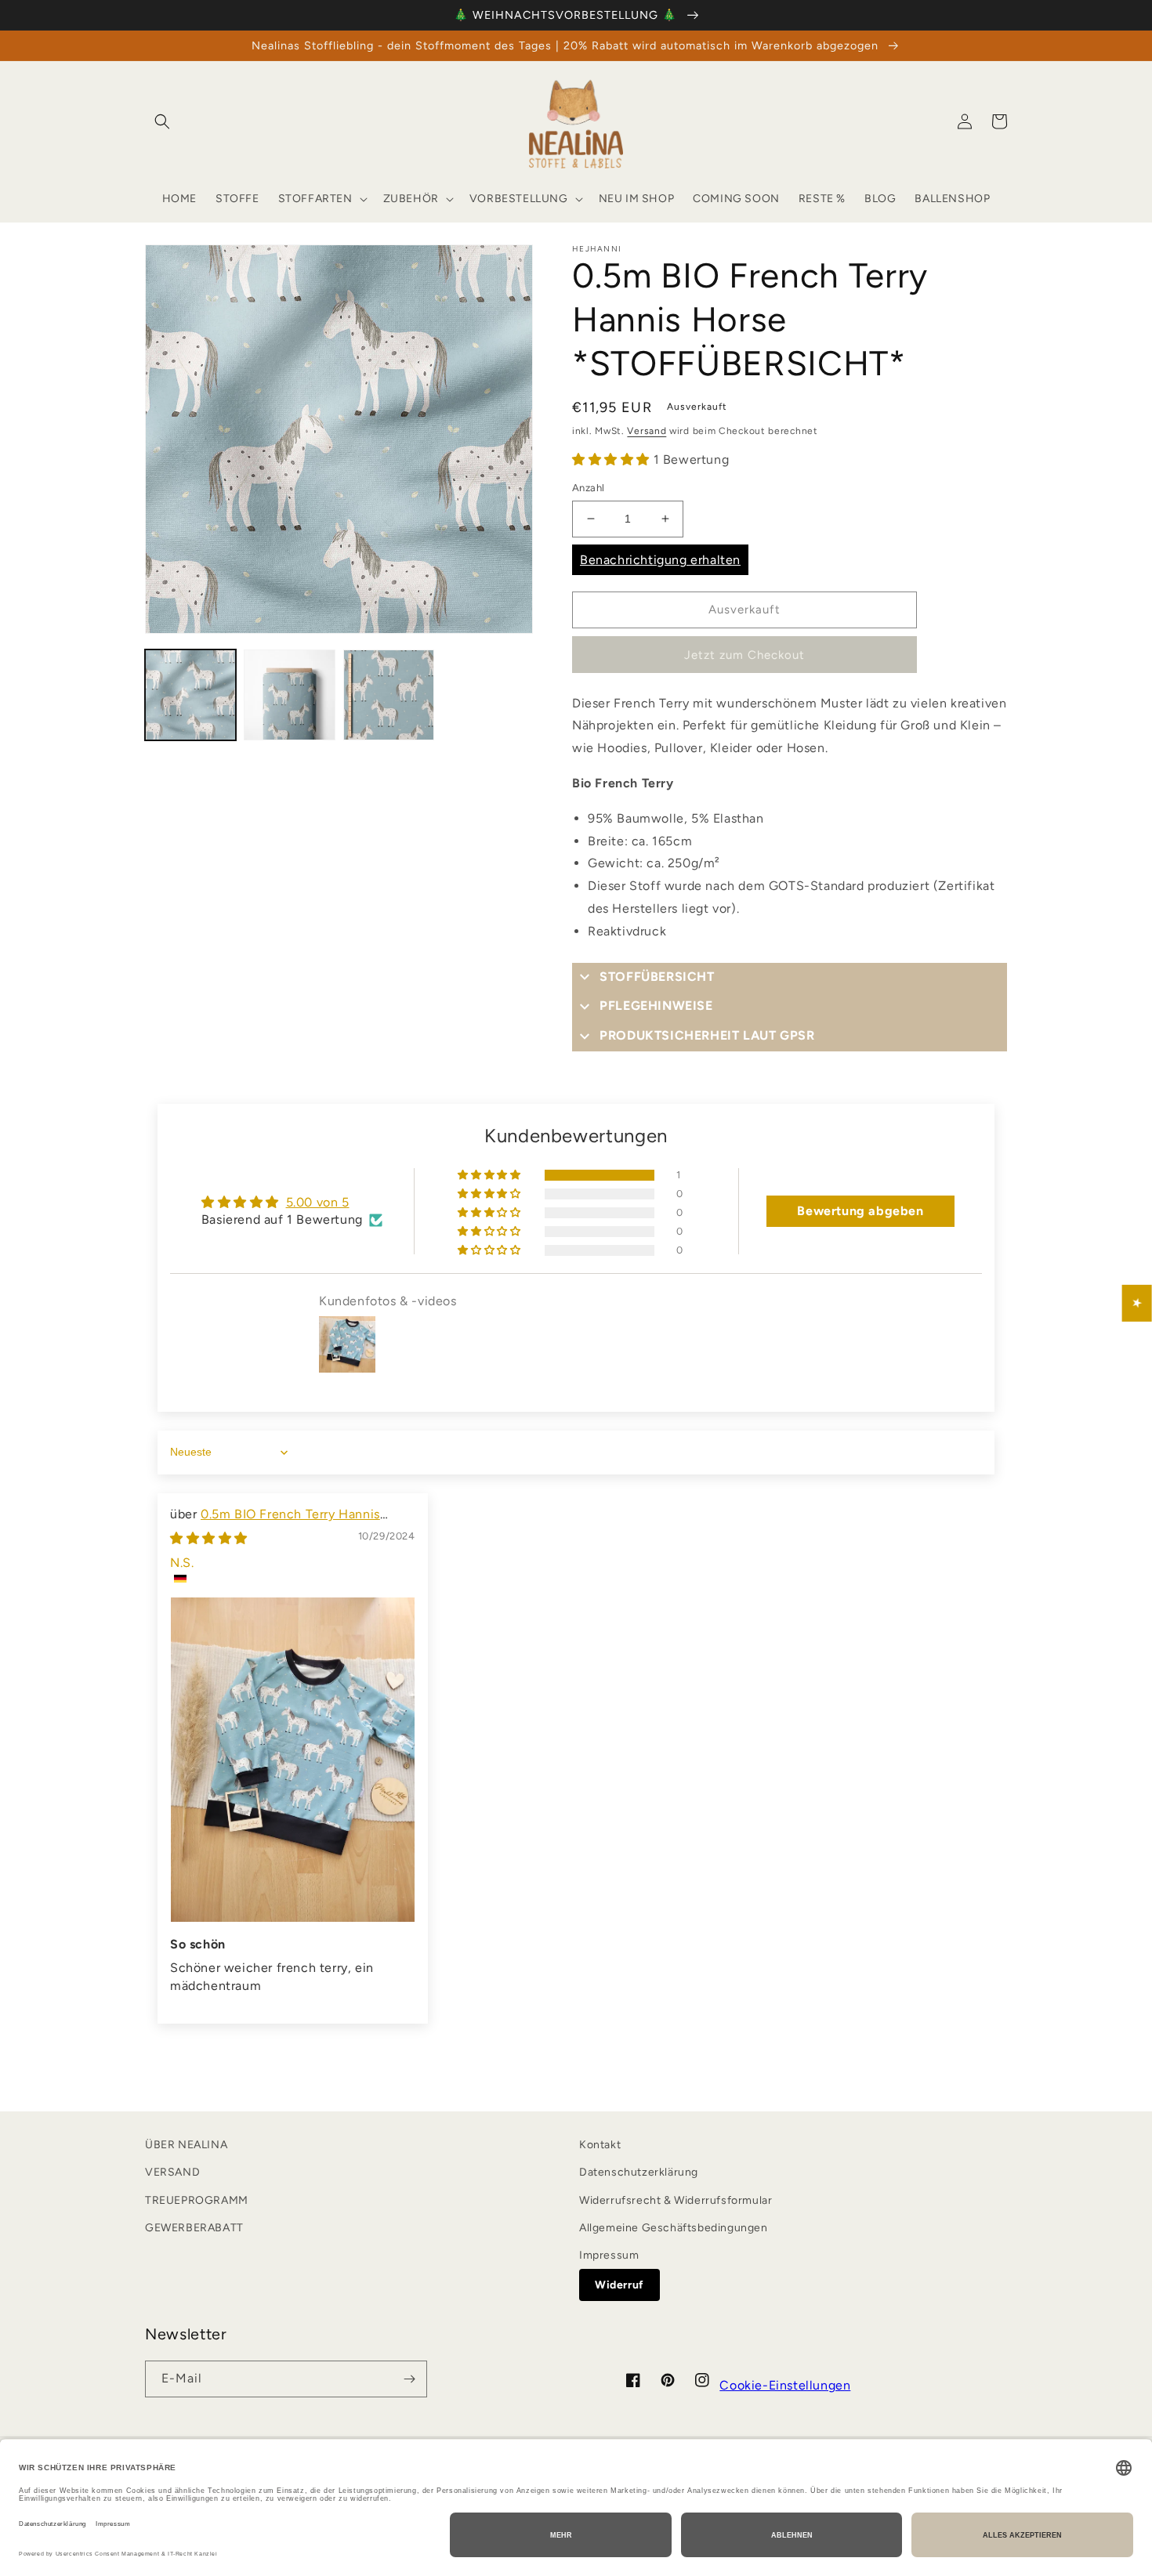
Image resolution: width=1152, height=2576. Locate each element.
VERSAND (172, 2172)
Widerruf (619, 2285)
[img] (209, 1538)
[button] (162, 121)
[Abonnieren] (409, 2379)
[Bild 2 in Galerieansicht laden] (289, 695)
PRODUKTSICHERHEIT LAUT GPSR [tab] (707, 1035)
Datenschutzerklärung (639, 2172)
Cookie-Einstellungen (785, 2385)
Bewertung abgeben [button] (860, 1211)
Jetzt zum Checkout (744, 655)
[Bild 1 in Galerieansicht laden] (190, 695)
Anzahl (588, 488)
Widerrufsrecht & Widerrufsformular (676, 2200)
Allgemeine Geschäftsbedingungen (674, 2228)
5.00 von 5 (318, 1202)
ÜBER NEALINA (186, 2145)
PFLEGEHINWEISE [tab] (656, 1006)
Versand (647, 431)
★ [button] (1138, 1303)
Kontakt (600, 2145)
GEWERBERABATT (194, 2228)
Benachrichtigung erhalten (660, 560)
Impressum (609, 2255)
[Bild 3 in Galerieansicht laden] (389, 695)
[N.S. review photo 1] (293, 1760)
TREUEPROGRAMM (197, 2200)
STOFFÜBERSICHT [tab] (657, 977)
